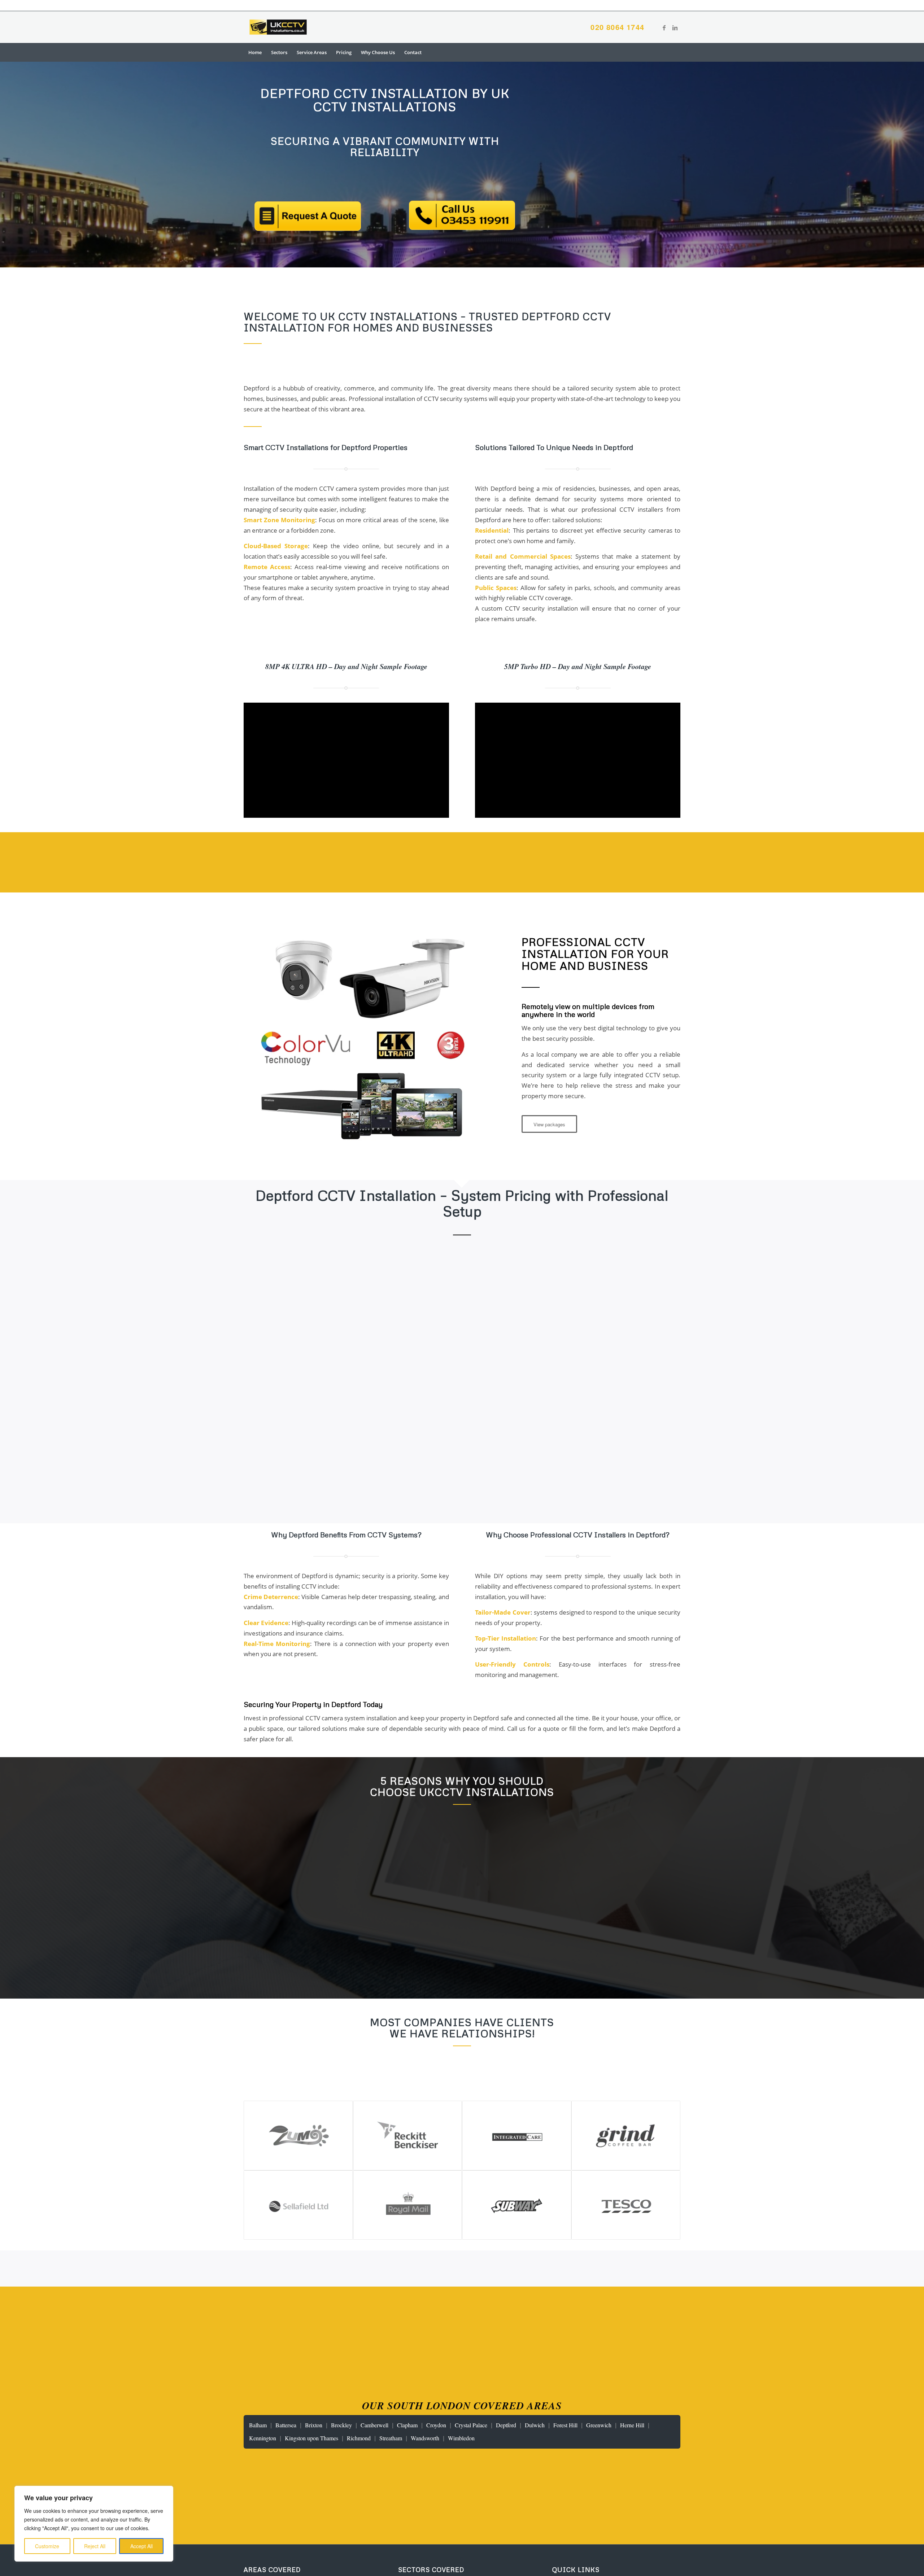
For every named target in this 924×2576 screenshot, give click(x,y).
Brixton (314, 2425)
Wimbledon (461, 2438)
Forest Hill (565, 2425)
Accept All (141, 2546)
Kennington (263, 2438)
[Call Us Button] (462, 215)
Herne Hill (632, 2425)
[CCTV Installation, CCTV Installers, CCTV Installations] (278, 27)
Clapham (407, 2425)
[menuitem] (255, 52)
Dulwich (535, 2425)
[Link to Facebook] (664, 27)
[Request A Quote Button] (308, 216)
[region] (94, 2524)
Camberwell (374, 2425)
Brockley (341, 2425)
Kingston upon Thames (311, 2438)
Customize (47, 2546)
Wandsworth (425, 2438)
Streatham (391, 2438)
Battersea (286, 2425)
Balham (258, 2425)
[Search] (676, 52)
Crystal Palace (471, 2425)
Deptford (506, 2425)
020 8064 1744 (617, 27)
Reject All (95, 2546)
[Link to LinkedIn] (675, 27)
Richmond (359, 2438)
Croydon (436, 2425)
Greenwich (599, 2425)
